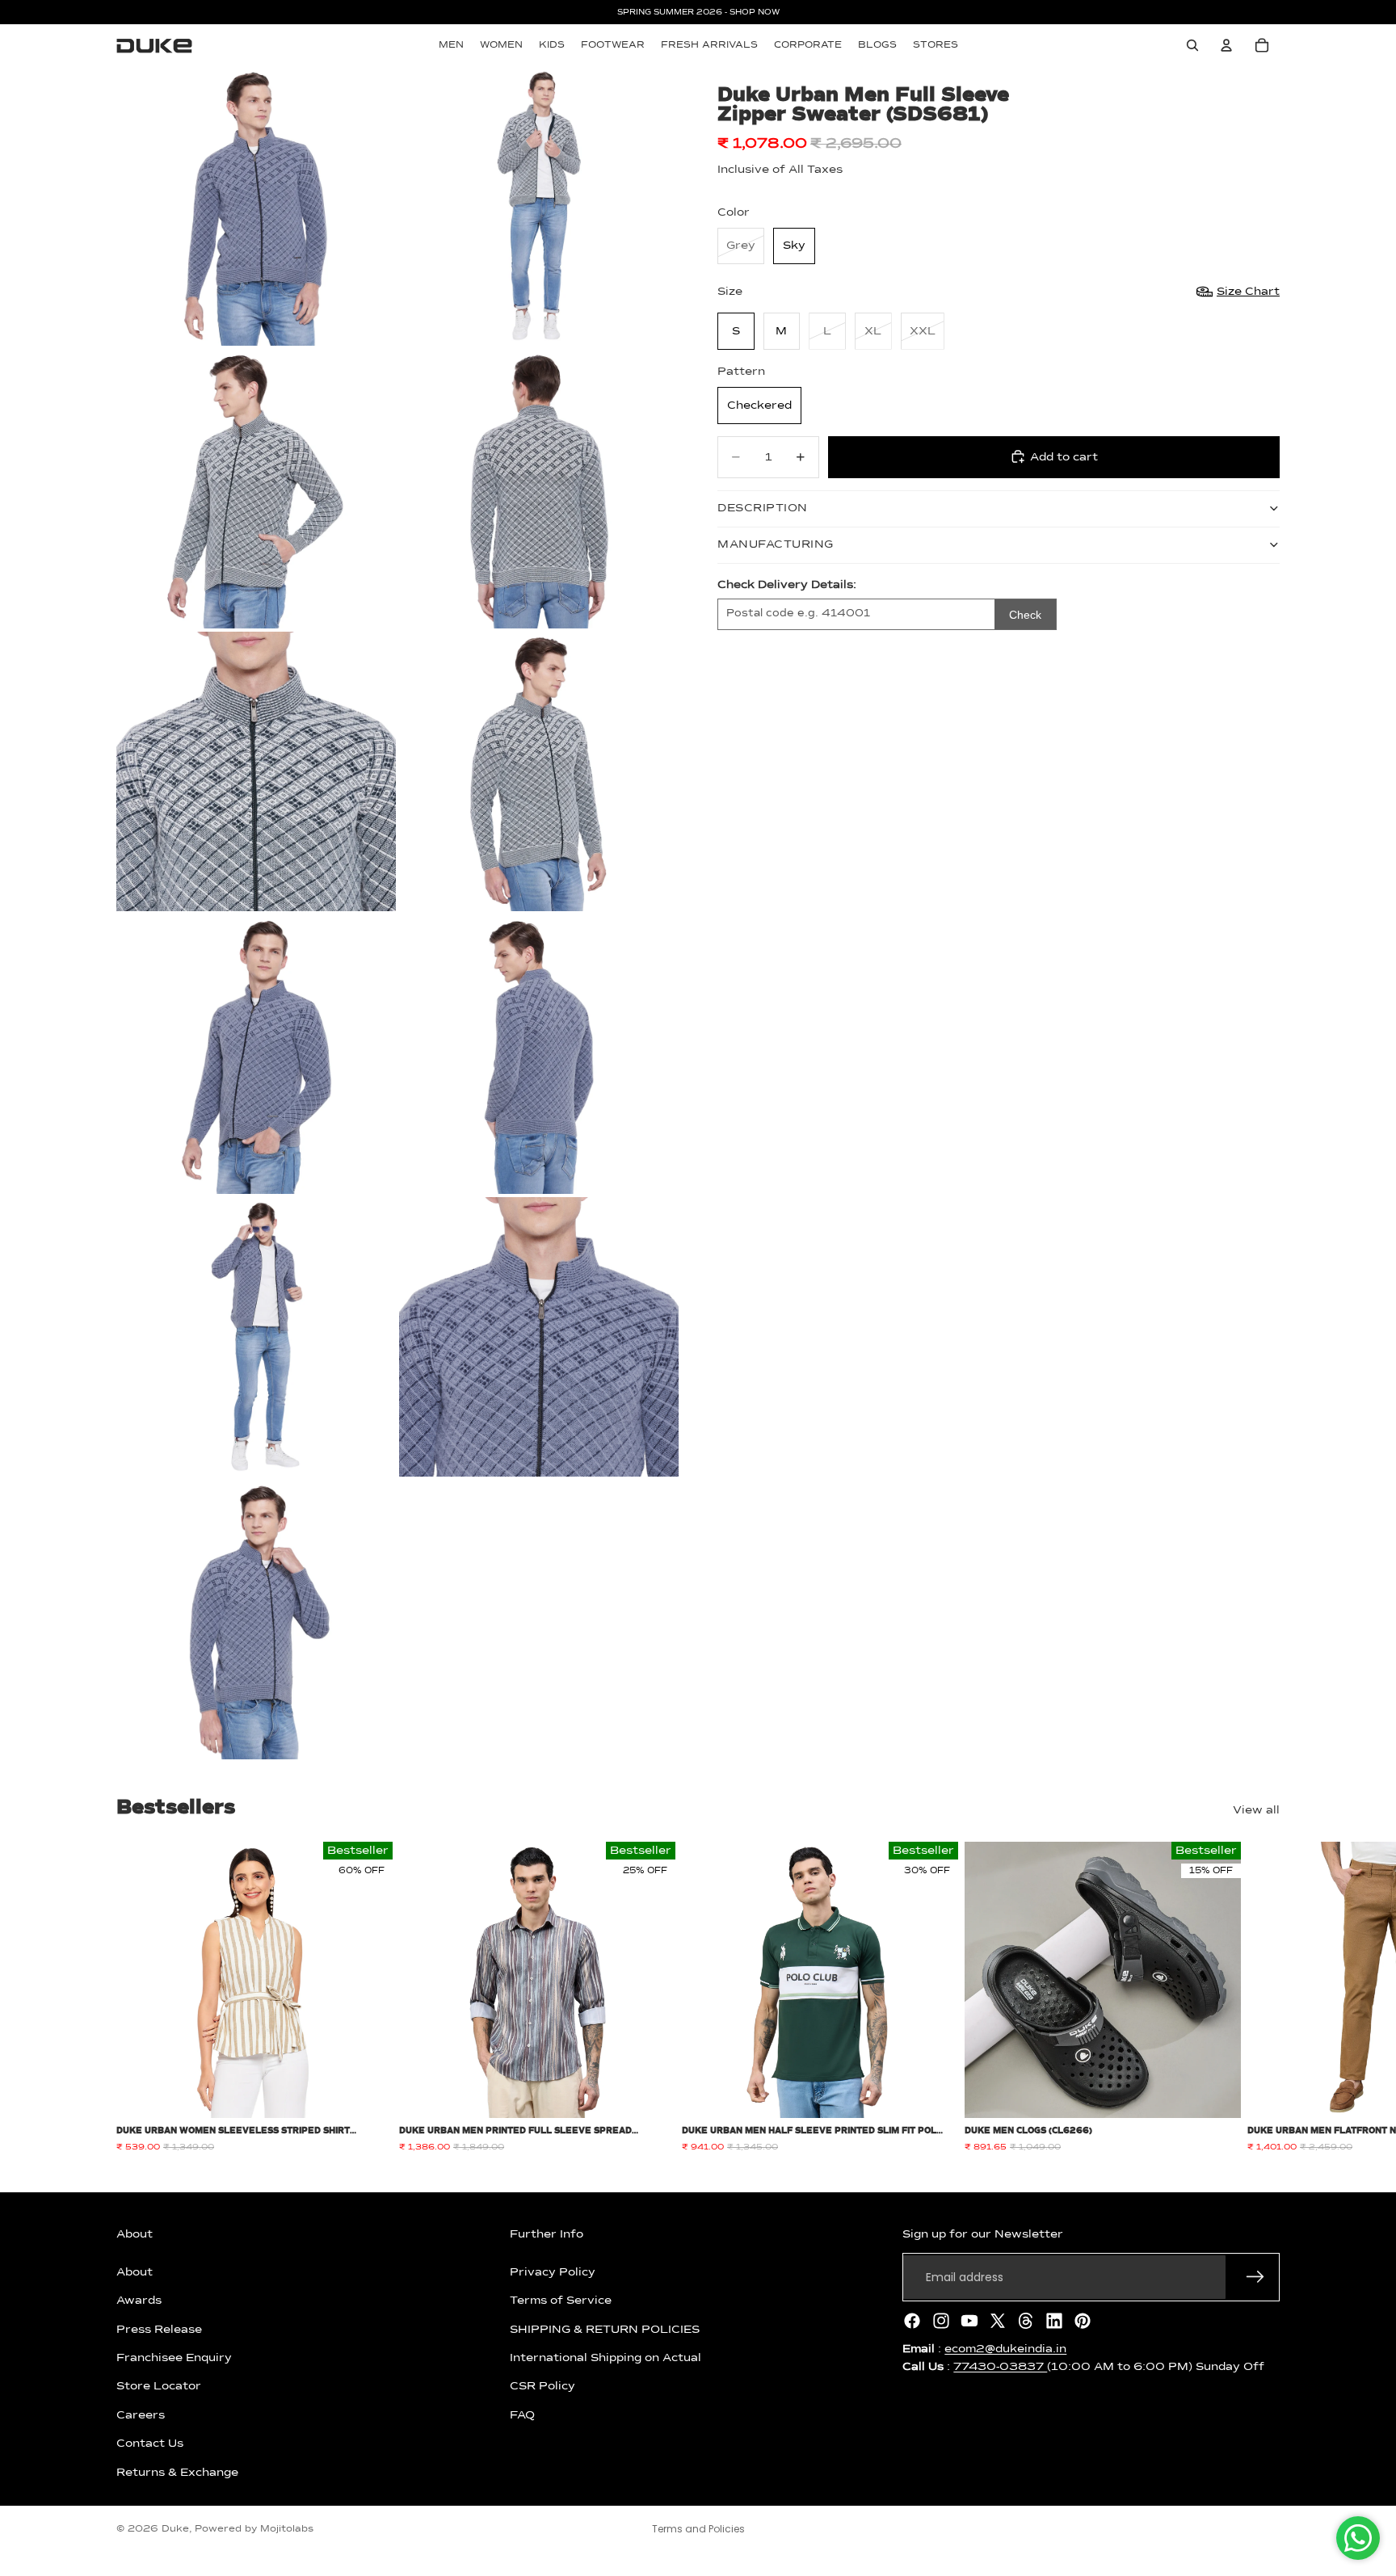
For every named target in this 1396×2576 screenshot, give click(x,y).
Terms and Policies (698, 2529)
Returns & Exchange (177, 2472)
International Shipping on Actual (605, 2358)
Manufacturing (776, 544)
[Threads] (1026, 2321)
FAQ (522, 2415)
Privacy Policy (553, 2272)
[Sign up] (1255, 2277)
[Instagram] (941, 2321)
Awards (139, 2301)
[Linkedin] (1054, 2321)
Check (1025, 614)
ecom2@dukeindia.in (1005, 2349)
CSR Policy (542, 2386)
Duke (175, 2529)
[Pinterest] (1083, 2321)
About (135, 2272)
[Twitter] (998, 2321)
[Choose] (368, 2094)
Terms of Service (561, 2301)
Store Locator (159, 2386)
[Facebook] (912, 2321)
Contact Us (150, 2444)
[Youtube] (969, 2321)
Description (763, 508)
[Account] (1226, 45)
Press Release (159, 2329)
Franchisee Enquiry (174, 2358)
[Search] (1192, 45)
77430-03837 (1000, 2367)
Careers (141, 2415)
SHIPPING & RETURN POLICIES (605, 2329)
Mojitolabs (287, 2529)
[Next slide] (1262, 1998)
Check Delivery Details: (787, 584)
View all (1256, 1810)
